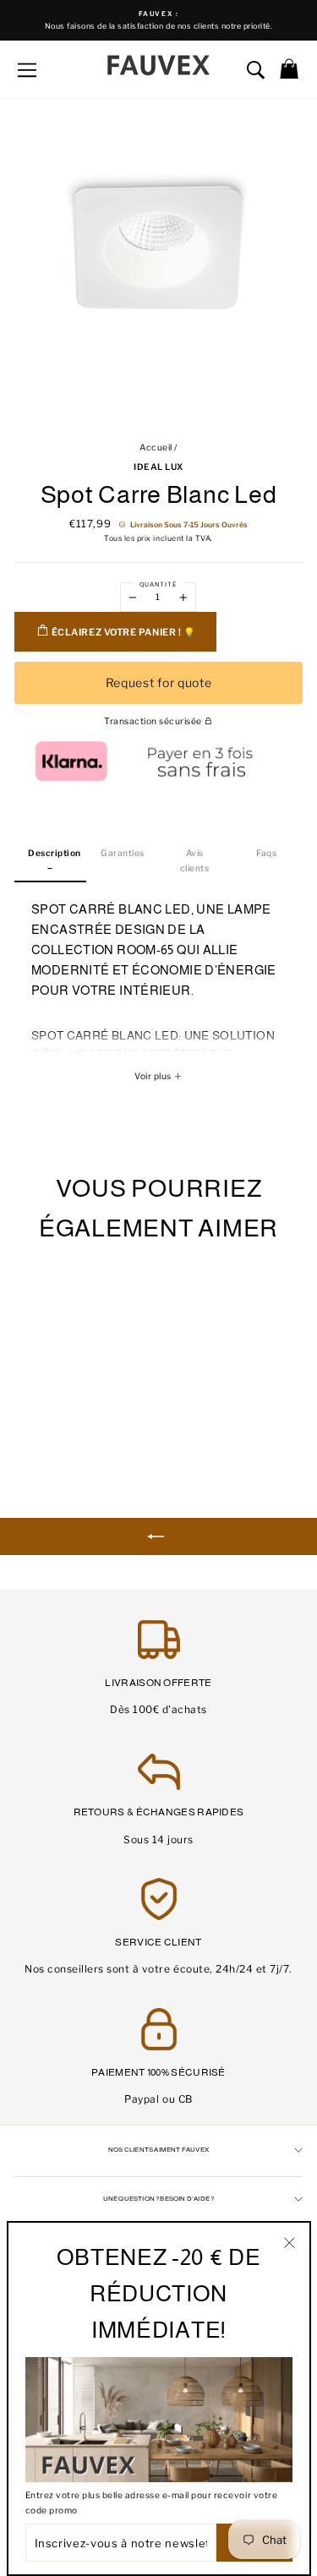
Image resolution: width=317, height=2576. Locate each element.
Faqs (266, 853)
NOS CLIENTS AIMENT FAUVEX (158, 2150)
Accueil (156, 448)
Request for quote (159, 682)
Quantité (158, 584)
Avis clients (195, 860)
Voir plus (154, 1076)
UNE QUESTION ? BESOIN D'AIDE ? (159, 2199)
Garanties (123, 853)
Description (55, 853)
